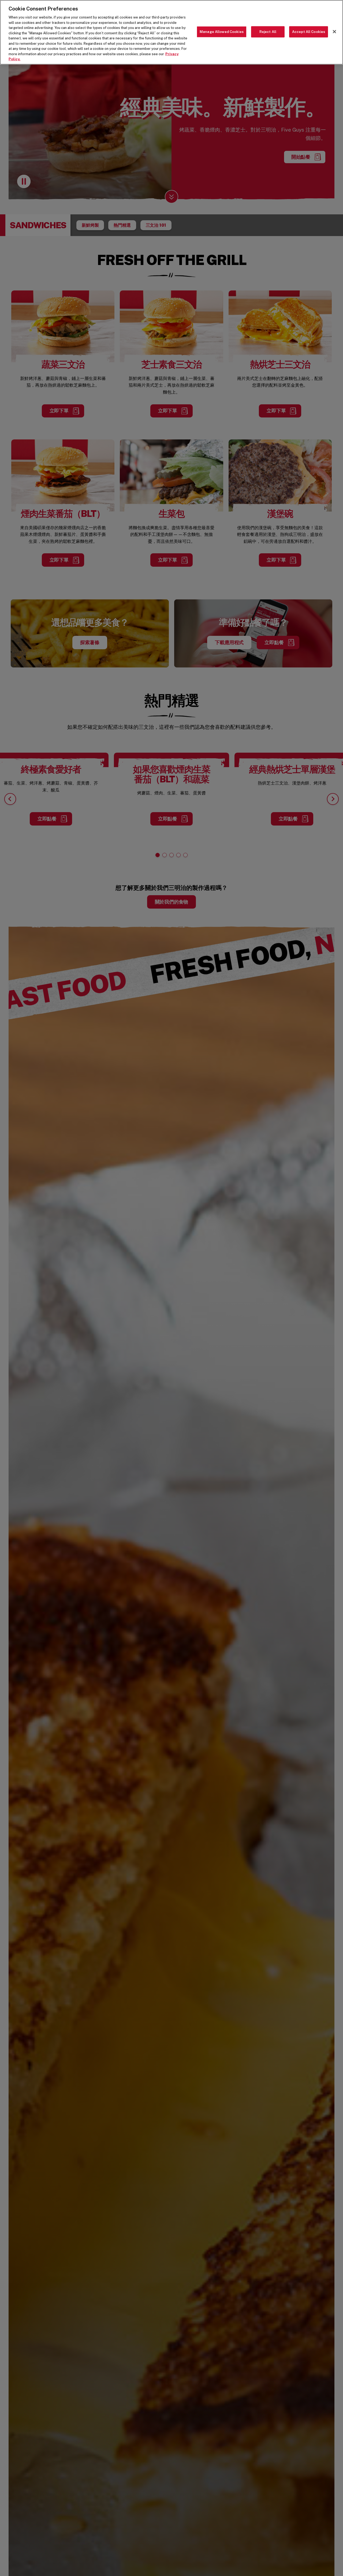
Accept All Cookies (309, 32)
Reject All (268, 32)
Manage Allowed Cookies (222, 32)
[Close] (334, 32)
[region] (171, 32)
